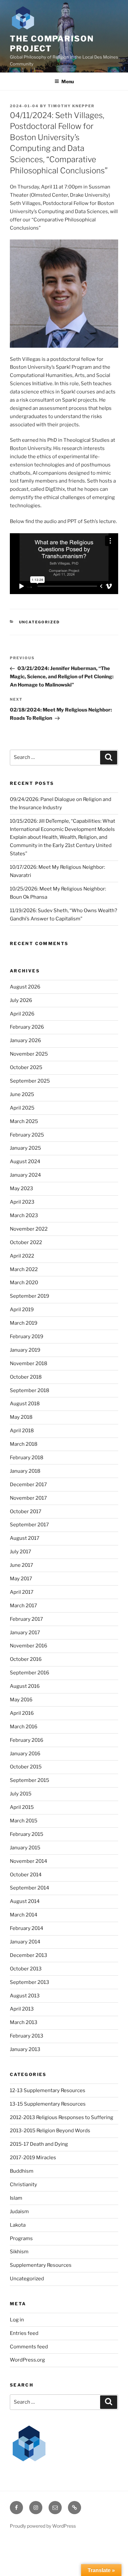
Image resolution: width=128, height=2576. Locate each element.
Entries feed (24, 2333)
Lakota (18, 2225)
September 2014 (30, 1888)
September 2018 (30, 1390)
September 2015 (30, 1780)
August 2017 (25, 1538)
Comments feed (29, 2347)
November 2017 (28, 1498)
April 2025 (22, 1108)
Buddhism (22, 2171)
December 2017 (28, 1485)
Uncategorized (40, 622)
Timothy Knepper (71, 106)
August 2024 (25, 1162)
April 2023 (22, 1202)
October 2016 (26, 1659)
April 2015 (22, 1807)
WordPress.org (27, 2360)
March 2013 (24, 2022)
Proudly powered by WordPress (43, 2526)
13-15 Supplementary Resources (48, 2104)
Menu (68, 81)
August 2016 (25, 1686)
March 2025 (24, 1121)
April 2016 (22, 1713)
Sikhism (19, 2252)
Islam (16, 2198)
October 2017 (26, 1512)
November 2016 (29, 1646)
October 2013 (26, 1969)
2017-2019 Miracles (33, 2158)
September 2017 (29, 1525)
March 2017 (23, 1606)
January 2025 (25, 1148)
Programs (21, 2238)
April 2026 (22, 1014)
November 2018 (29, 1363)
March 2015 (24, 1821)
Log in (17, 2320)
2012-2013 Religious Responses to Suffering (62, 2117)
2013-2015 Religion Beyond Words (50, 2131)
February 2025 (27, 1135)
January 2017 (25, 1633)
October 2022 (26, 1242)
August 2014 (25, 1901)
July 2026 (21, 1000)
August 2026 (25, 987)
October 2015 (26, 1767)
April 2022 (22, 1256)
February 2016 (27, 1740)
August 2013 (25, 1996)
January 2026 (25, 1040)
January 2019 (25, 1350)
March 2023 (24, 1215)
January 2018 (25, 1471)
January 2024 (25, 1175)
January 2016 (25, 1754)
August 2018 (25, 1404)
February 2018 (27, 1458)
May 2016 (21, 1700)
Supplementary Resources (41, 2265)
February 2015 (27, 1834)
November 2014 (29, 1861)
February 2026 (27, 1027)
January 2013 (25, 2049)
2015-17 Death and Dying (39, 2144)
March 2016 (24, 1727)
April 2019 (22, 1310)
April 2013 (22, 2009)
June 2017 (21, 1565)
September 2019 (30, 1296)
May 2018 (21, 1417)
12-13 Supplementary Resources (48, 2090)
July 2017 (21, 1552)
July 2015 (21, 1794)
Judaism (19, 2212)
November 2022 (29, 1229)
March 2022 (24, 1269)
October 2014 (26, 1875)
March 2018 (24, 1444)
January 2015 (25, 1848)
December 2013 (29, 1955)
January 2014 (25, 1942)
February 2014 (27, 1928)
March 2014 (24, 1915)
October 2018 (26, 1377)
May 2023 (21, 1188)
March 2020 (24, 1283)
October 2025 (26, 1067)
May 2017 (21, 1579)
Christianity (23, 2185)
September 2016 (30, 1673)
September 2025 (30, 1081)
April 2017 (22, 1592)
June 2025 (22, 1094)
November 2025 (29, 1054)
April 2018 (22, 1431)
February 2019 (27, 1337)
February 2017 (26, 1619)
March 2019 (24, 1323)
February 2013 (27, 2036)
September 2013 (30, 1982)
